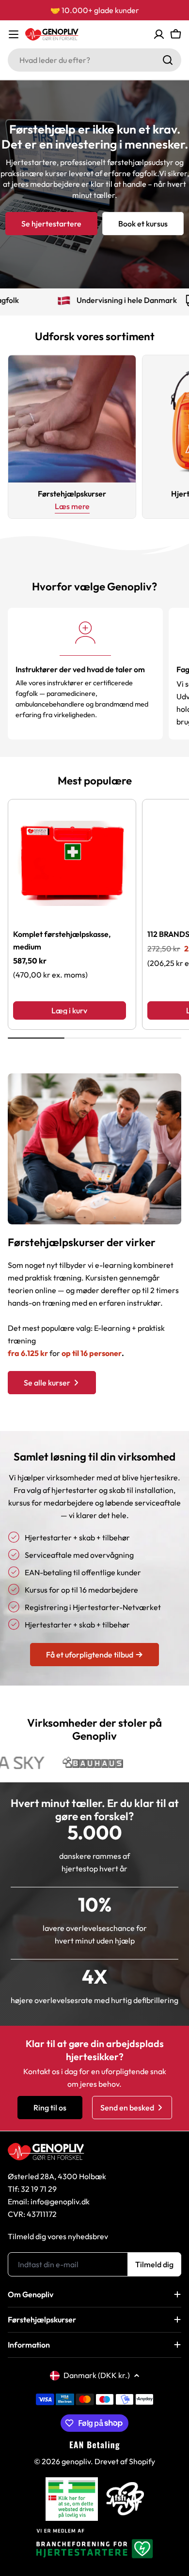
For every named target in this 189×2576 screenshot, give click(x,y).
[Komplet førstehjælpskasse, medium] (72, 863)
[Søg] (168, 60)
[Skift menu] (14, 34)
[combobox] (94, 60)
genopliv (76, 2461)
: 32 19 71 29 (37, 2189)
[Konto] (159, 34)
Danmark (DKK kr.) (97, 2375)
